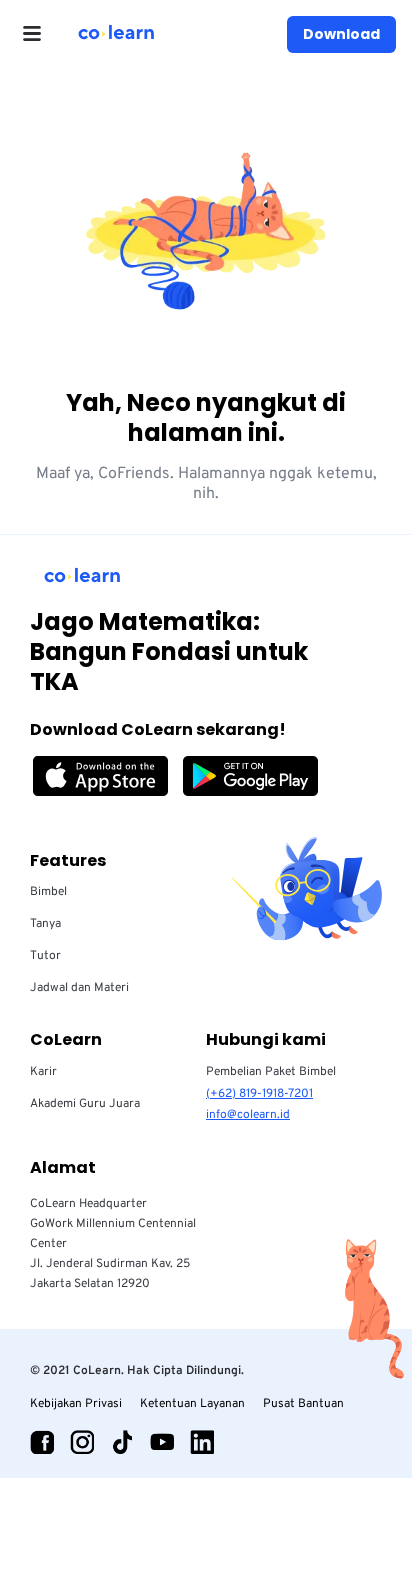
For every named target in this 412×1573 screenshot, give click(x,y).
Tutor (45, 956)
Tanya (45, 924)
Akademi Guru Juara (85, 1104)
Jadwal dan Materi (79, 988)
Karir (43, 1072)
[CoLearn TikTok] (122, 1442)
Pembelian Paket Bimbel (271, 1072)
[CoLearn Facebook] (42, 1442)
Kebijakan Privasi (76, 1404)
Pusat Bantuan (303, 1404)
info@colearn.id (248, 1115)
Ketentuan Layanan (192, 1404)
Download (341, 34)
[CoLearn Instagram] (82, 1442)
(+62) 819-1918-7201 (259, 1094)
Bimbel (48, 892)
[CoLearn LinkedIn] (202, 1442)
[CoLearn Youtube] (162, 1442)
